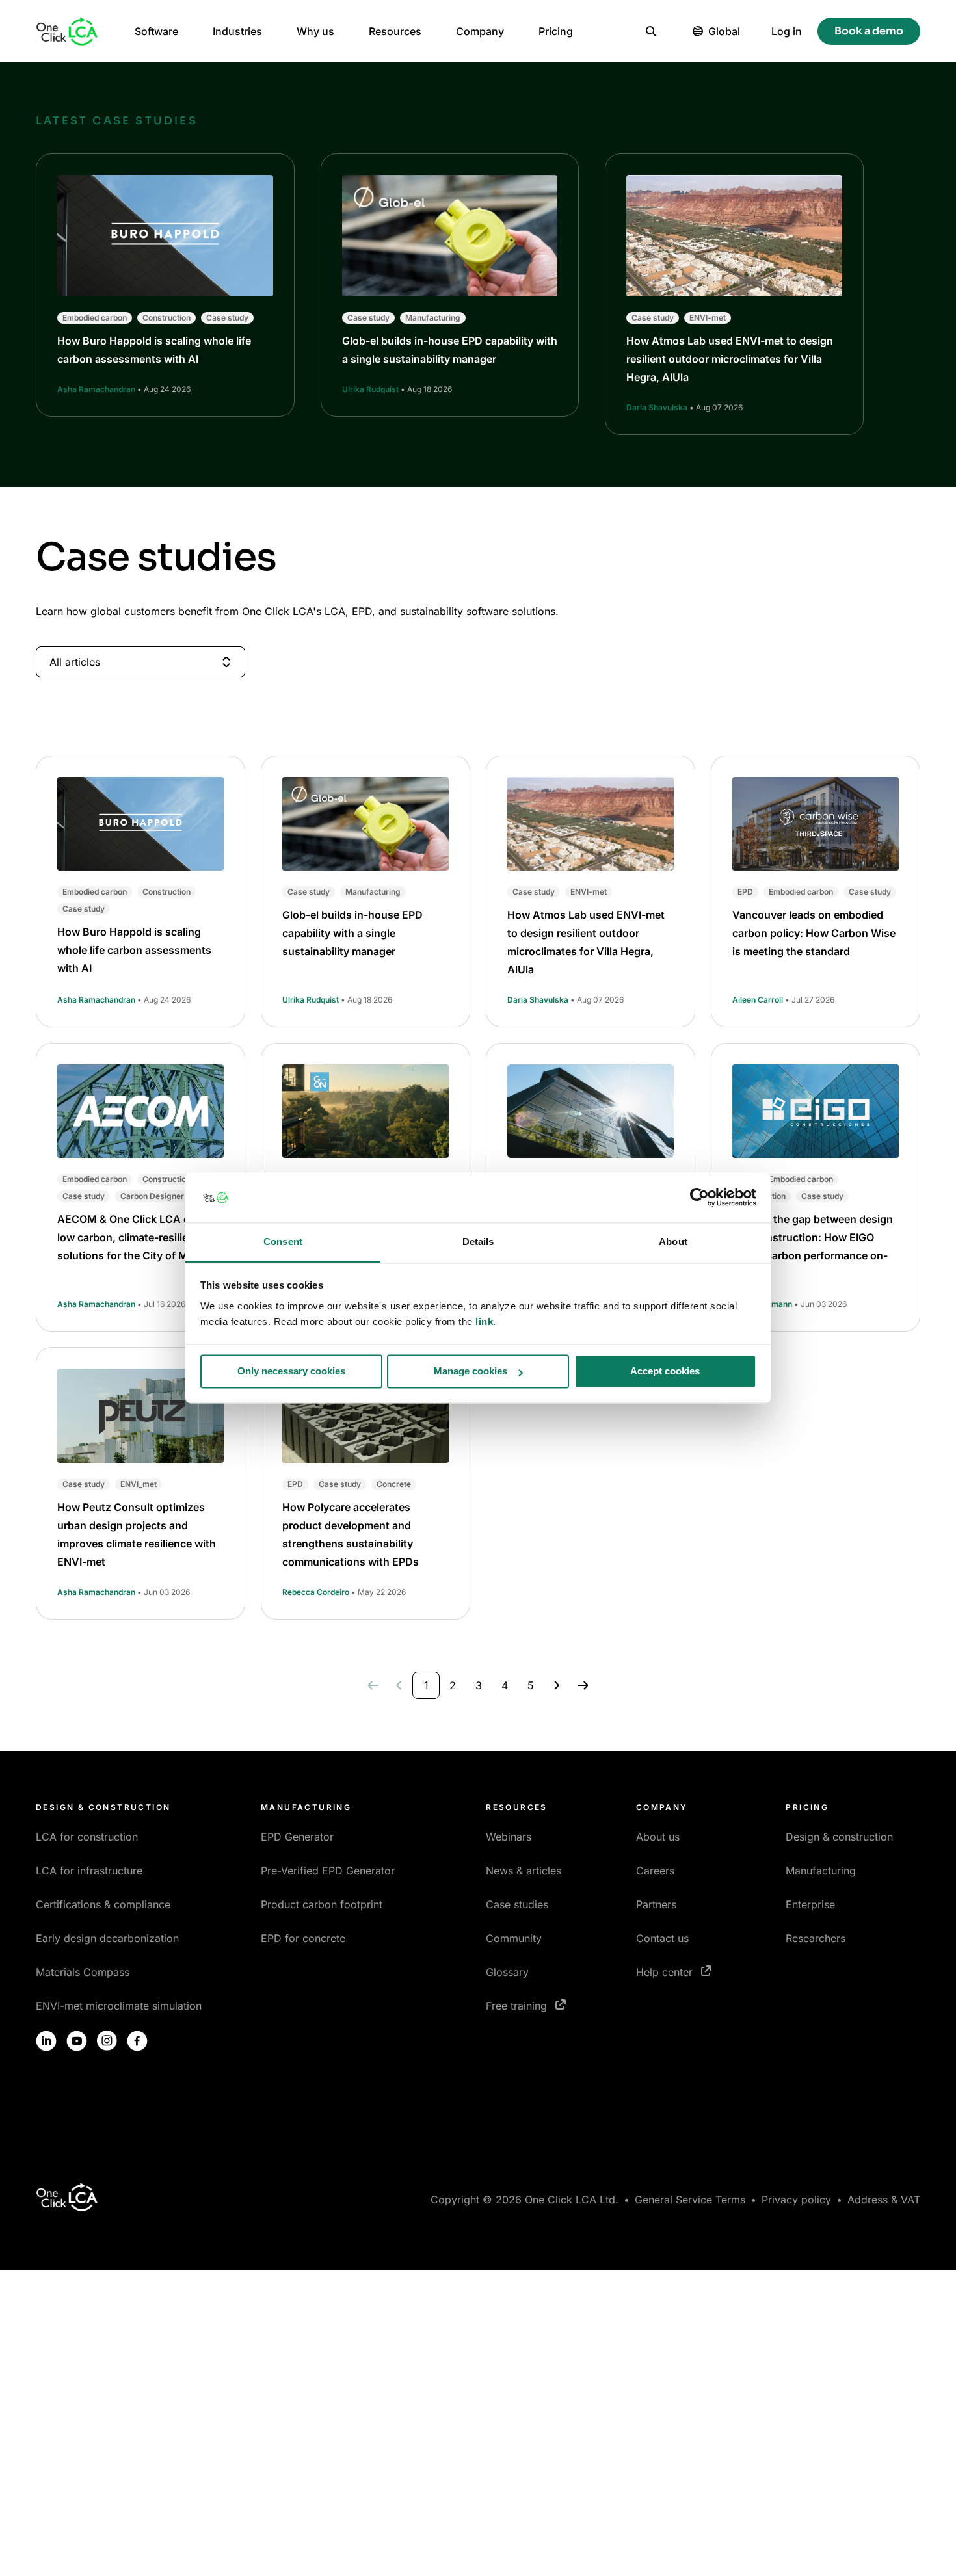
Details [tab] (478, 1242)
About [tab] (673, 1242)
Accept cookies (665, 1372)
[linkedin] (46, 2041)
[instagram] (107, 2041)
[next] (557, 1685)
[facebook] (137, 2041)
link (484, 1321)
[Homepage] (67, 31)
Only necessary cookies (291, 1372)
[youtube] (77, 2041)
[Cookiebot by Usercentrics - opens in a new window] (699, 1198)
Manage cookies (471, 1372)
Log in (787, 31)
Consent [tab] (283, 1242)
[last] (583, 1685)
